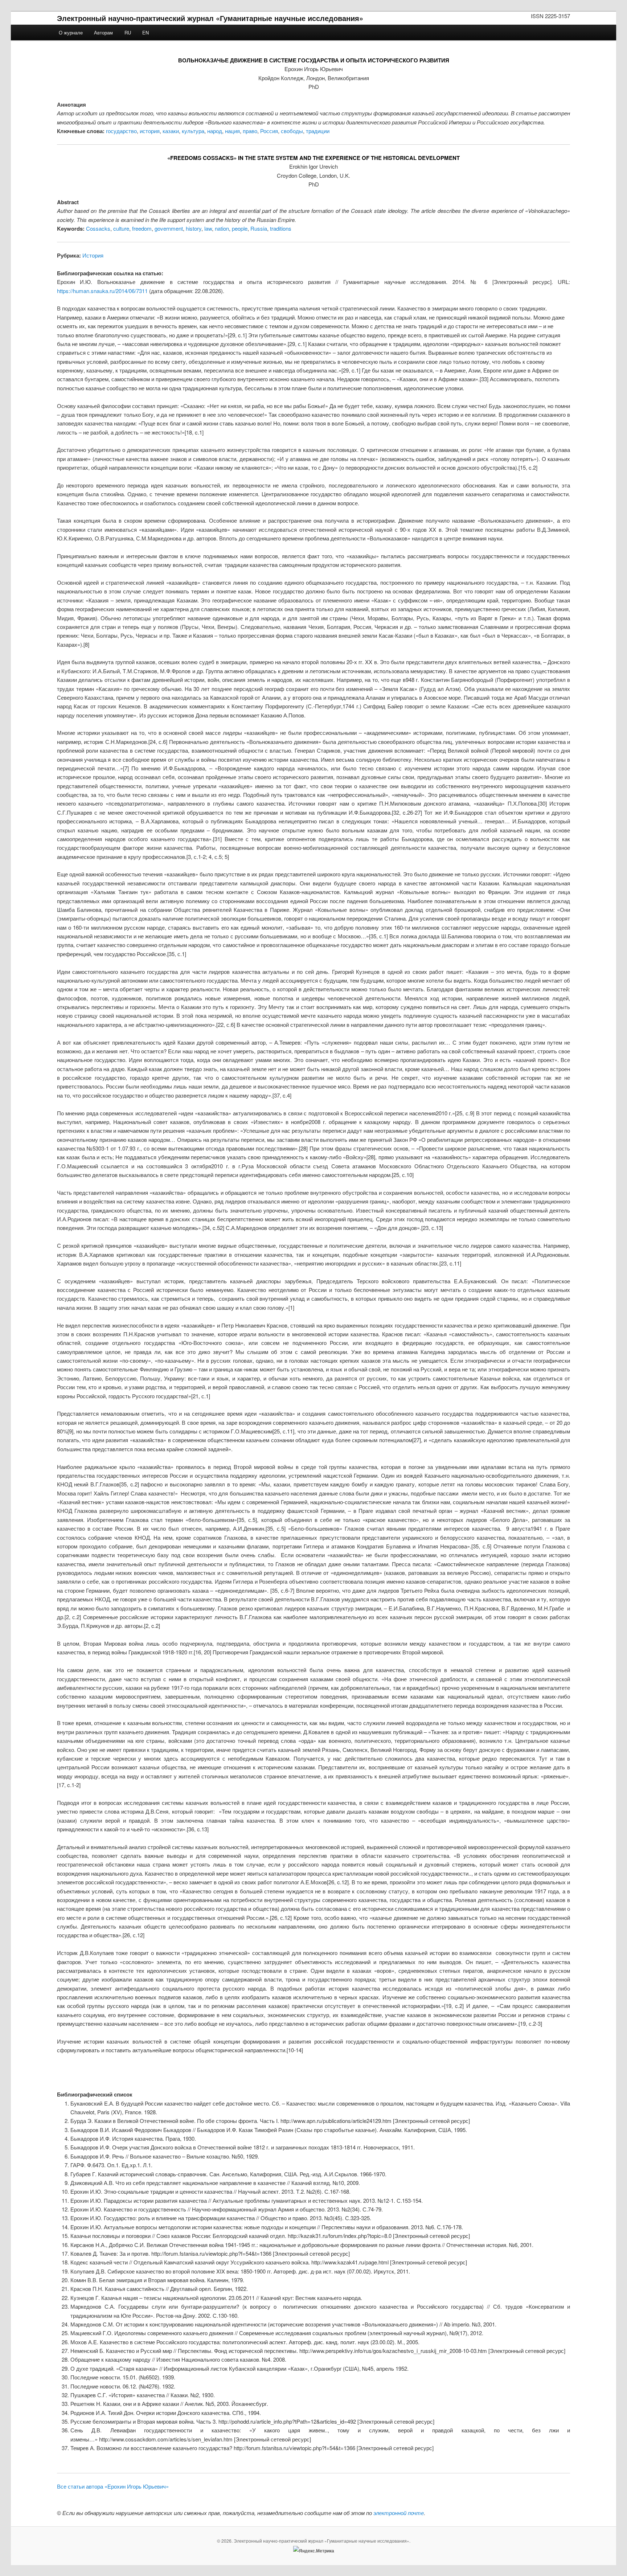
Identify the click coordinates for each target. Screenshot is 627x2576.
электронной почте (399, 2513)
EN (146, 32)
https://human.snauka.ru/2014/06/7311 (102, 291)
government (169, 228)
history (194, 228)
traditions (281, 228)
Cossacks (98, 228)
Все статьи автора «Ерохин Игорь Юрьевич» (113, 2486)
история (150, 131)
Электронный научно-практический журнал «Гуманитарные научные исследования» (210, 18)
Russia (259, 228)
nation (222, 228)
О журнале (71, 32)
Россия (269, 131)
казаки (171, 131)
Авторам (103, 32)
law (208, 228)
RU (128, 32)
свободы (292, 131)
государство (121, 131)
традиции (318, 131)
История (93, 255)
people (240, 228)
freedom (142, 228)
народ (215, 131)
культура (193, 131)
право (250, 131)
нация (232, 131)
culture (121, 228)
